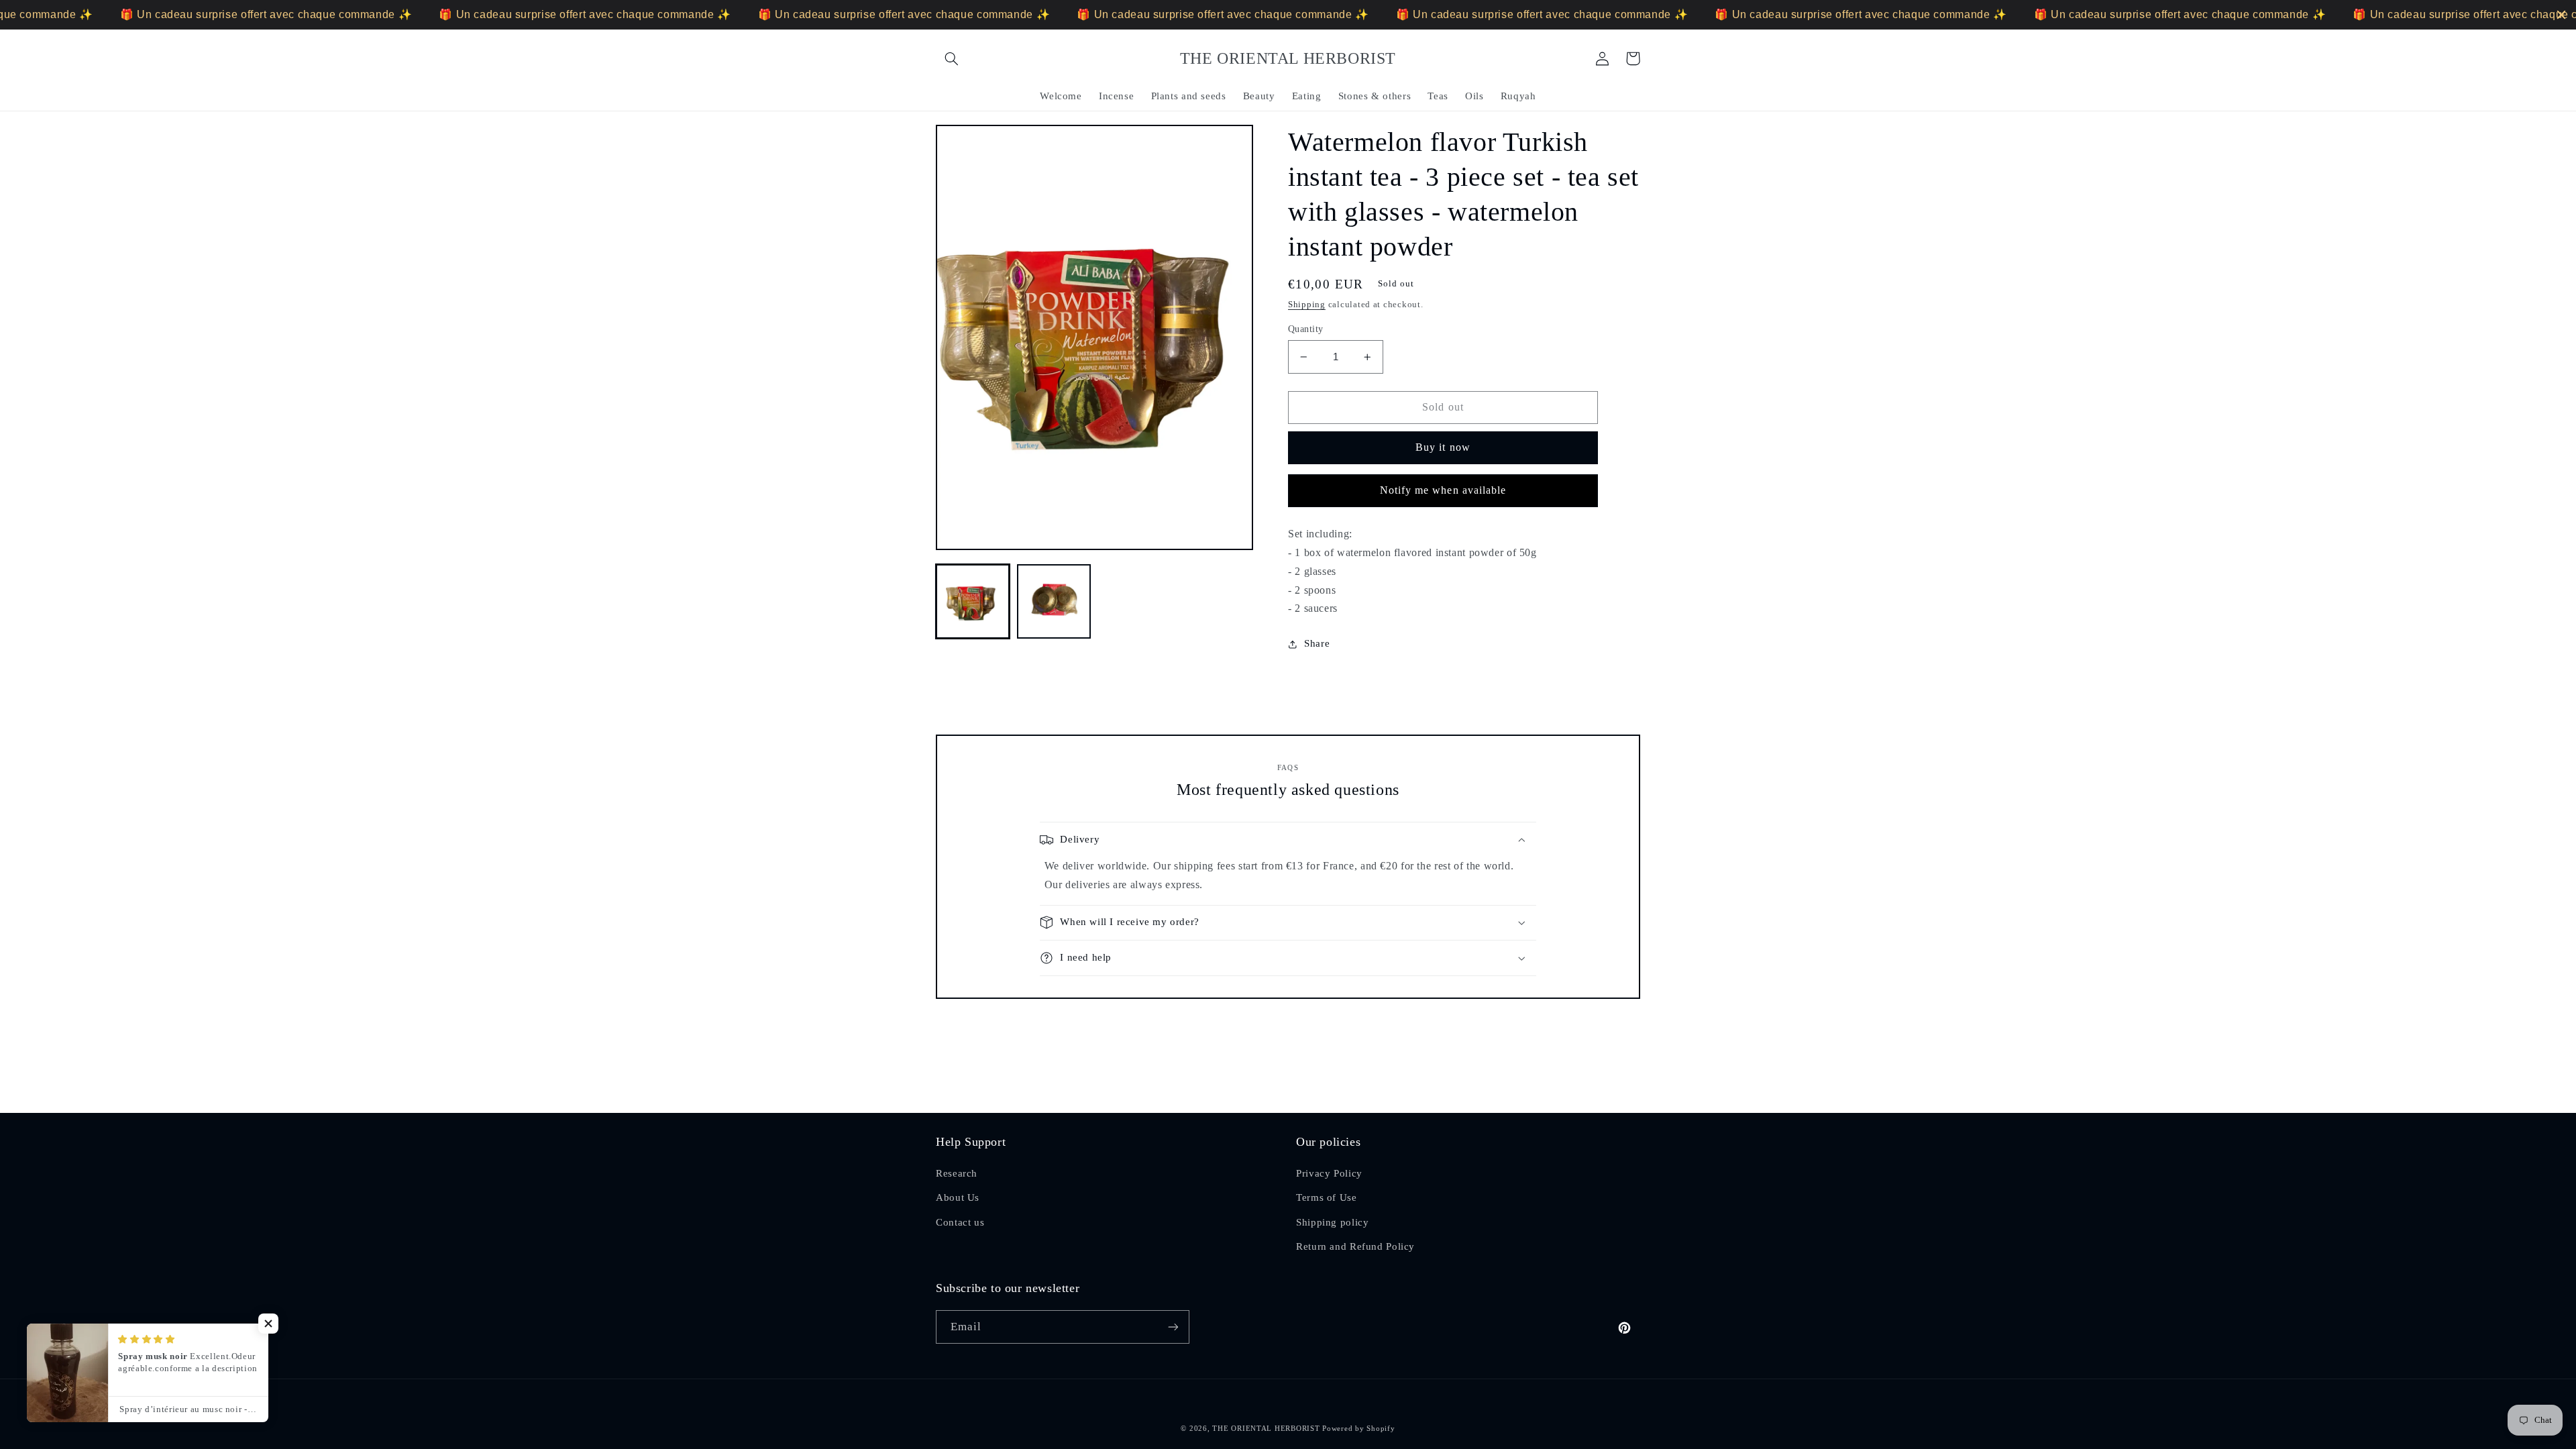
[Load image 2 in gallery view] (1054, 601)
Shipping (1307, 305)
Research (957, 1173)
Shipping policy (1332, 1222)
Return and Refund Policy (1355, 1246)
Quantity (1305, 329)
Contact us (960, 1222)
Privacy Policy (1329, 1173)
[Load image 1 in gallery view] (973, 601)
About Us (958, 1197)
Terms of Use (1327, 1197)
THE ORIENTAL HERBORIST (1266, 1429)
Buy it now (1443, 447)
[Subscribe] (1173, 1327)
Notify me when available (1443, 490)
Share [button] (1317, 643)
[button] (951, 58)
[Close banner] (2561, 15)
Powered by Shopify (1358, 1429)
